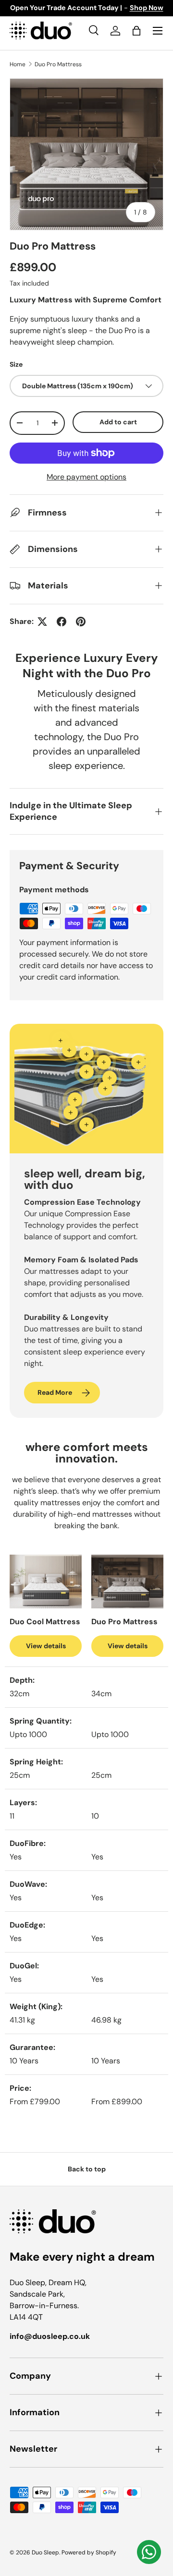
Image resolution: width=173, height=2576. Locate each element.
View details (46, 1646)
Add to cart (118, 422)
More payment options (86, 477)
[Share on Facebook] (62, 622)
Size (16, 364)
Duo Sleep (45, 2552)
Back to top (87, 2169)
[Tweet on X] (42, 622)
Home (18, 64)
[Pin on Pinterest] (81, 622)
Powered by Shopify (89, 2552)
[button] (136, 31)
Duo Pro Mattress (58, 64)
